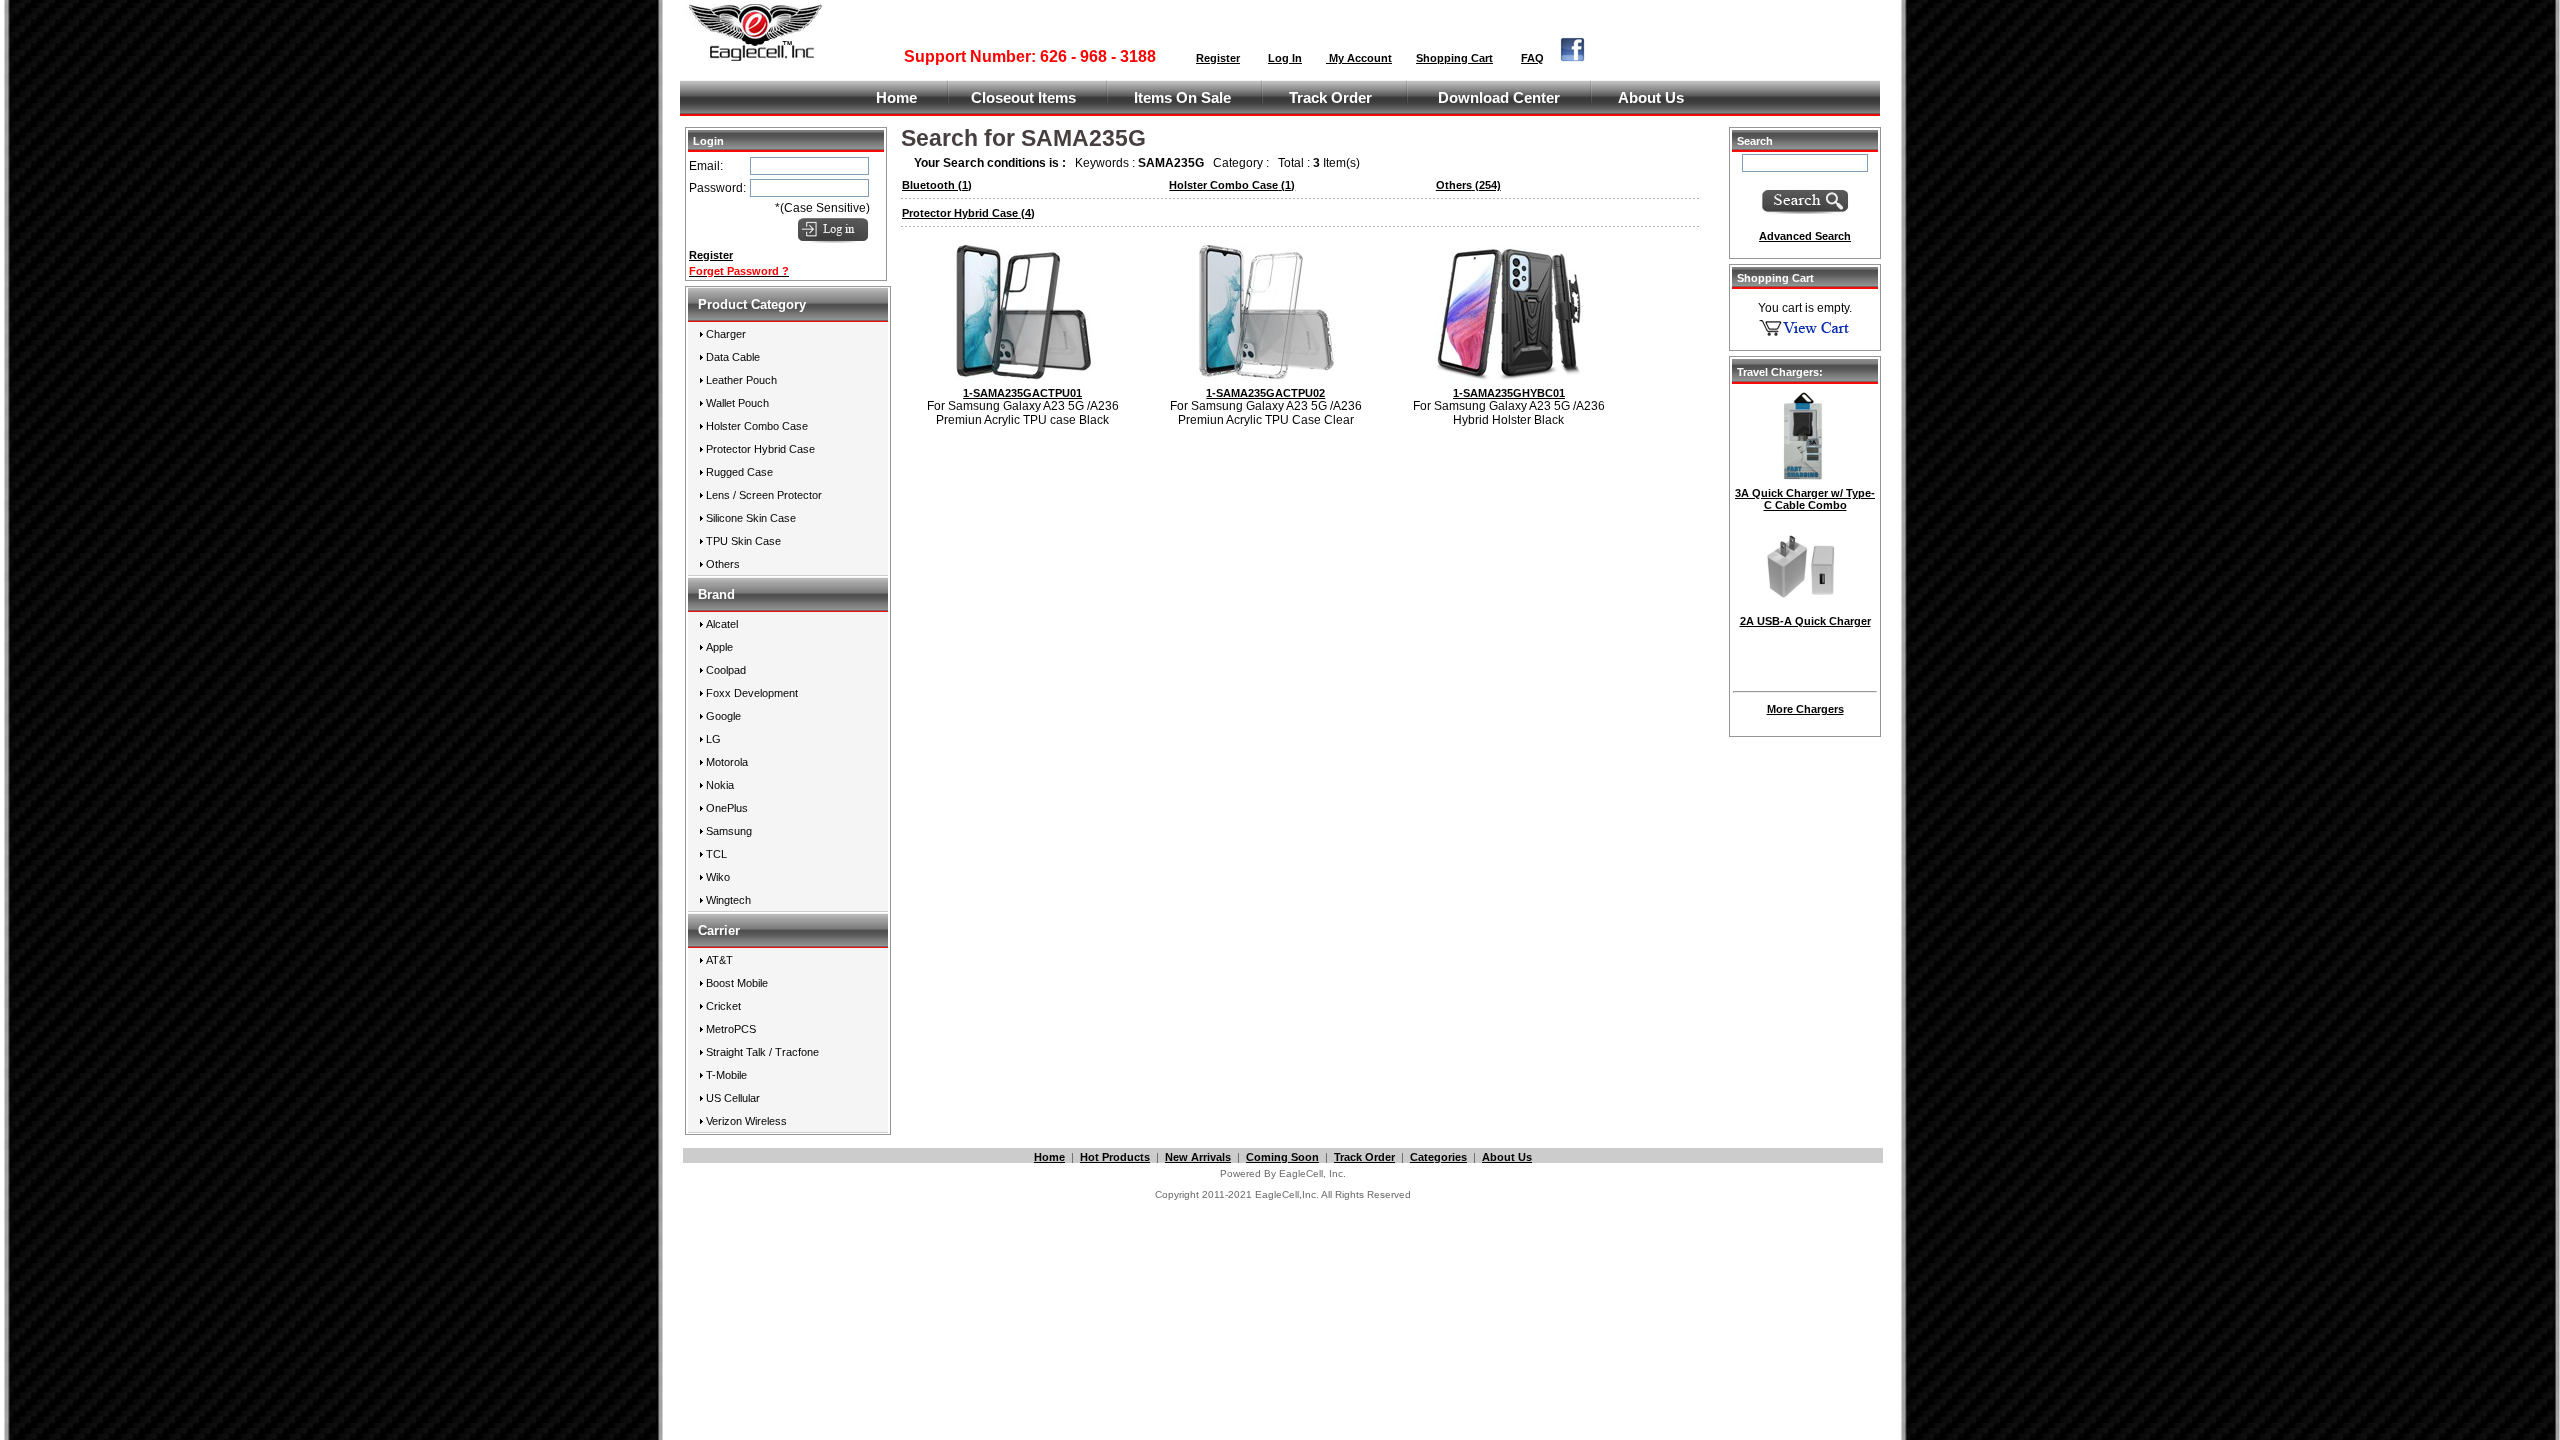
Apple (719, 647)
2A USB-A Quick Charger (1805, 621)
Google (723, 716)
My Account (1359, 58)
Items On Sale (1182, 98)
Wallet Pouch (737, 403)
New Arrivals (1198, 1157)
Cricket (723, 1006)
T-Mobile (726, 1075)
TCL (716, 854)
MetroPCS (731, 1029)
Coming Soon (1282, 1157)
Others (723, 564)
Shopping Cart (1454, 58)
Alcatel (722, 624)
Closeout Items (1023, 98)
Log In (1285, 58)
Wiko (718, 877)
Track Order (1330, 98)
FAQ (1532, 58)
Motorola (727, 762)
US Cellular (733, 1098)
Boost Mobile (737, 983)
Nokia (720, 785)
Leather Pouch (741, 380)
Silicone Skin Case (751, 518)
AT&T (719, 960)
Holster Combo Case (757, 426)
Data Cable (733, 357)
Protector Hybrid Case (760, 449)
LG (713, 739)
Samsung (729, 831)
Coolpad (726, 670)
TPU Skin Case (743, 541)
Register (1218, 58)
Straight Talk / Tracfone (762, 1052)
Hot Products (1115, 1157)
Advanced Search (1805, 236)
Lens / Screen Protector (764, 495)
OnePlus (727, 808)
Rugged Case (739, 472)
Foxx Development (752, 693)
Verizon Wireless (746, 1121)
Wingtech (728, 900)
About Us (1651, 98)
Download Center (1499, 98)
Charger (726, 334)
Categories (1438, 1157)
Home (896, 98)
